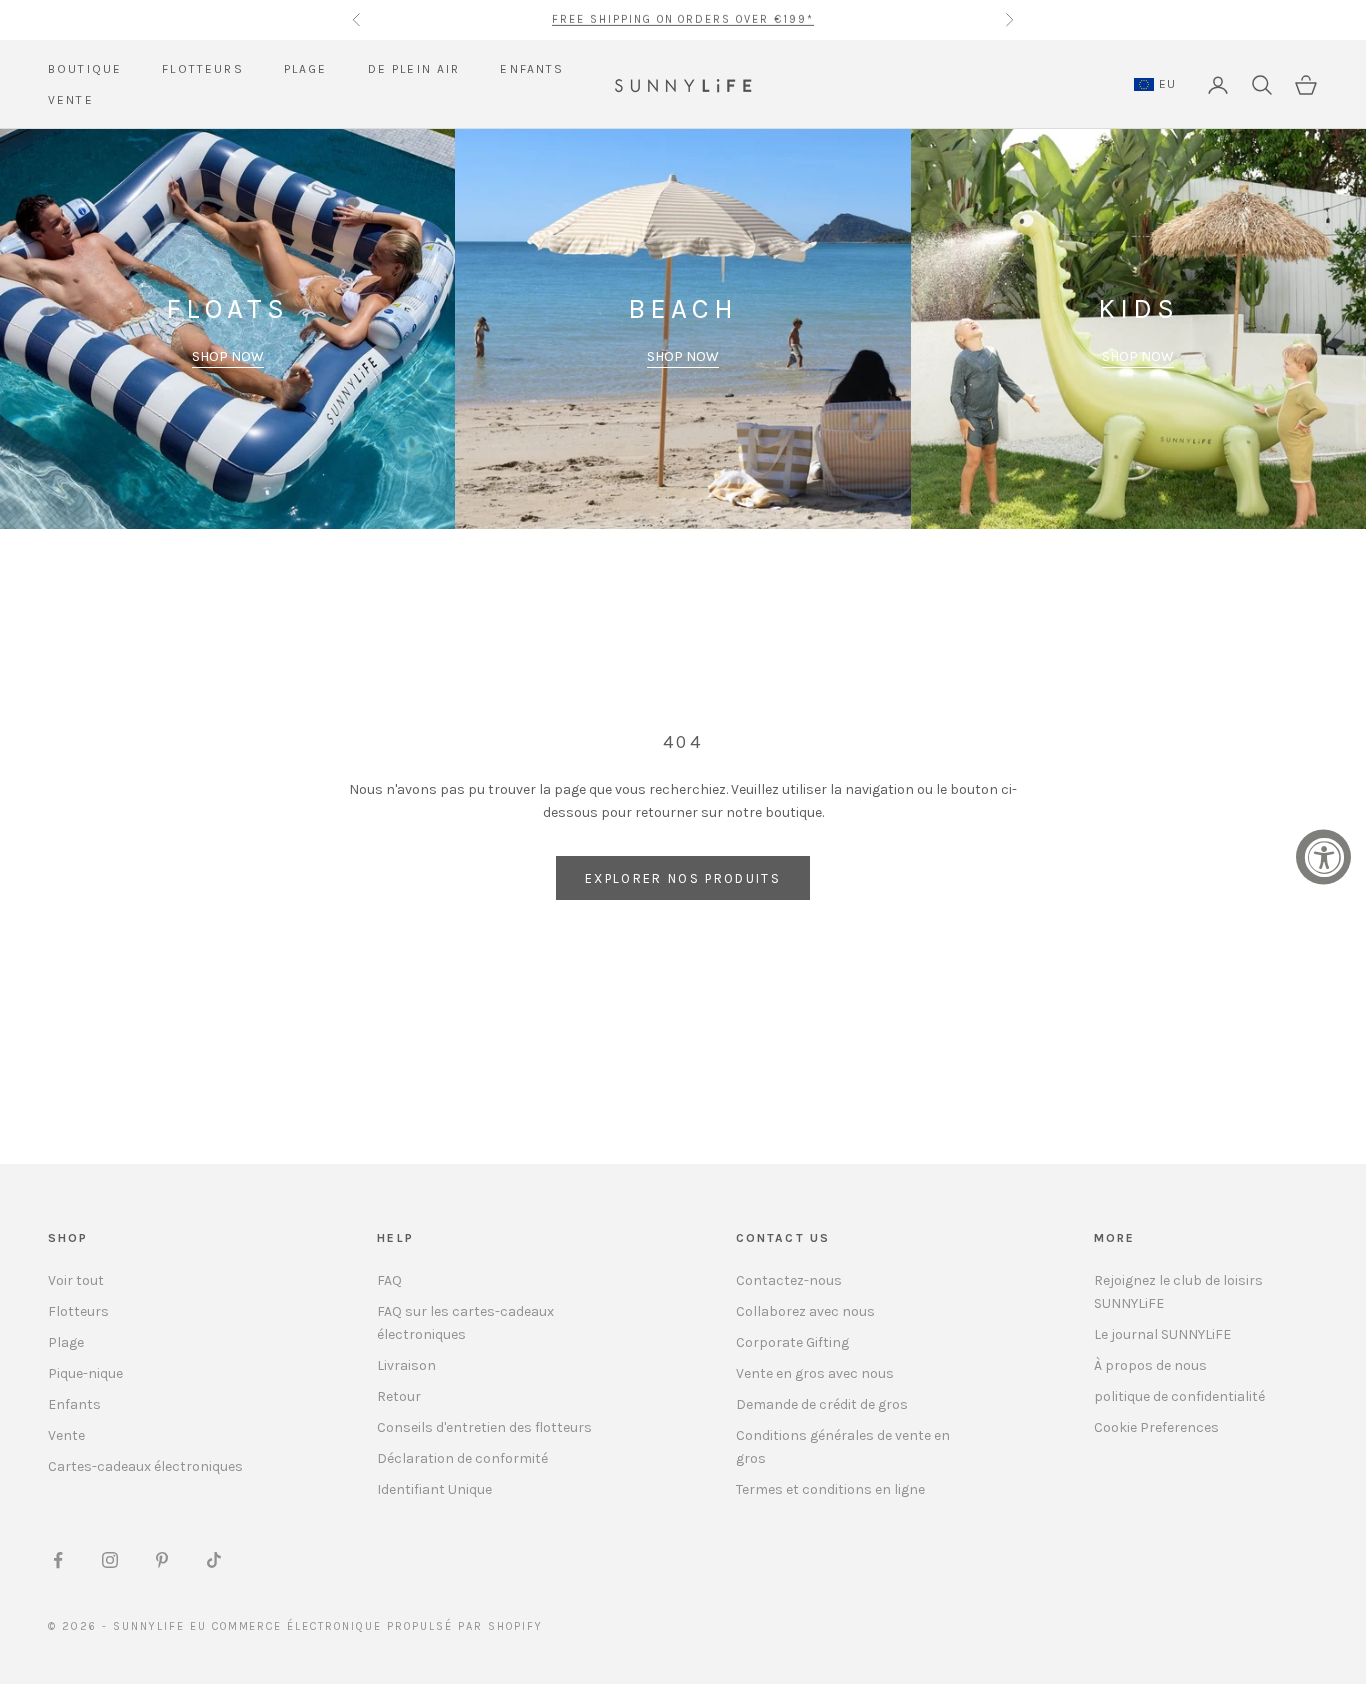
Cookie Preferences (1156, 1427)
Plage (66, 1342)
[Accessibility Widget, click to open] (1323, 857)
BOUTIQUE (85, 69)
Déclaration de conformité (462, 1458)
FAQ (389, 1280)
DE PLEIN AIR (414, 69)
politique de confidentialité (1179, 1396)
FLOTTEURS (202, 69)
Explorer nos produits (683, 878)
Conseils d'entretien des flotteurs (484, 1427)
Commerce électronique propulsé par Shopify (377, 1626)
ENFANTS (532, 69)
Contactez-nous (789, 1280)
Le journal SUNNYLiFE (1162, 1334)
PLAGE (306, 69)
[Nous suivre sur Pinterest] (162, 1560)
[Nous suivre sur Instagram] (110, 1560)
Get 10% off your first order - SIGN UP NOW (683, 19)
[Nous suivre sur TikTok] (214, 1560)
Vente (66, 1435)
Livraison (406, 1365)
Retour (399, 1396)
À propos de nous (1150, 1365)
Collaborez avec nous (805, 1311)
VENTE (71, 100)
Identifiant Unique (434, 1489)
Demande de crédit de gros (822, 1404)
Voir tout (76, 1280)
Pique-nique (85, 1373)
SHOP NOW (228, 356)
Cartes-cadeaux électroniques (145, 1466)
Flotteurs (78, 1311)
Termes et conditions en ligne (830, 1489)
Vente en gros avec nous (815, 1373)
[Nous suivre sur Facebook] (58, 1560)
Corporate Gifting (792, 1342)
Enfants (74, 1404)
